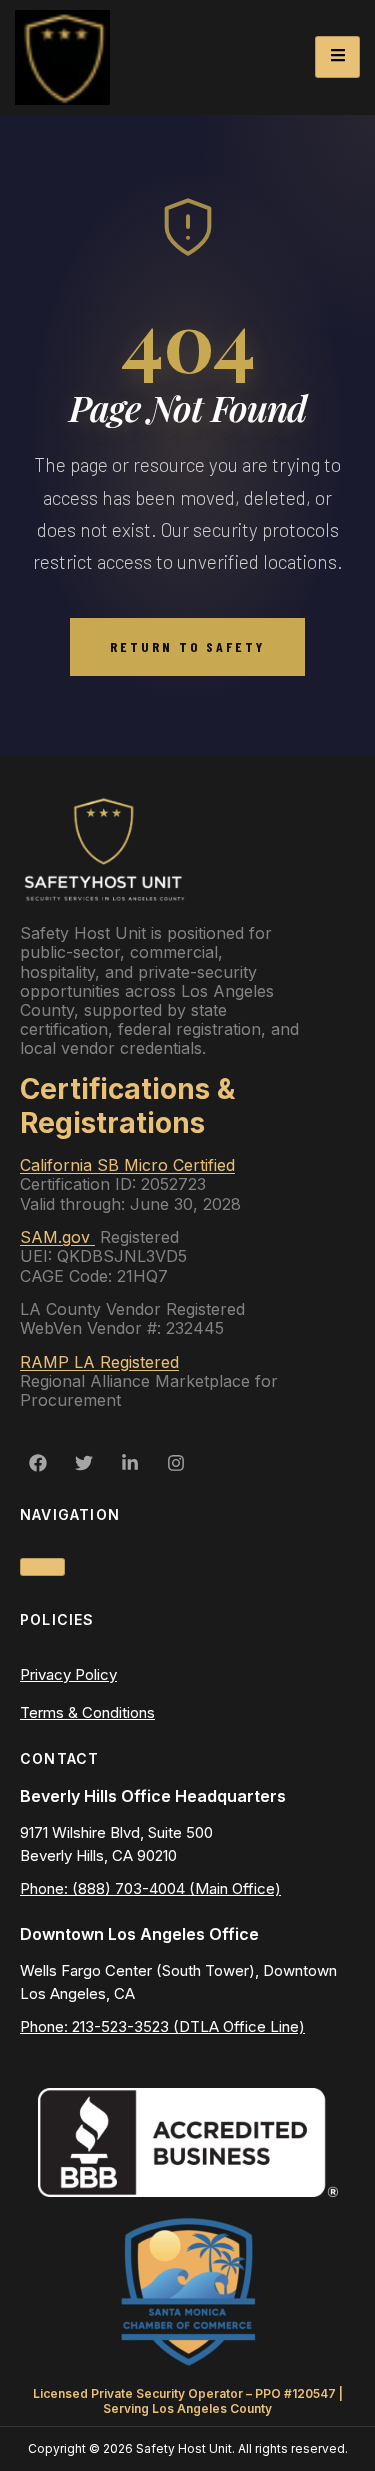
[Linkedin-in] (130, 1463)
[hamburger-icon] (337, 57)
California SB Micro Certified (127, 1165)
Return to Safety (187, 646)
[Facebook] (38, 1463)
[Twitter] (84, 1463)
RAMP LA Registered (99, 1362)
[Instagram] (176, 1463)
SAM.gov (57, 1237)
